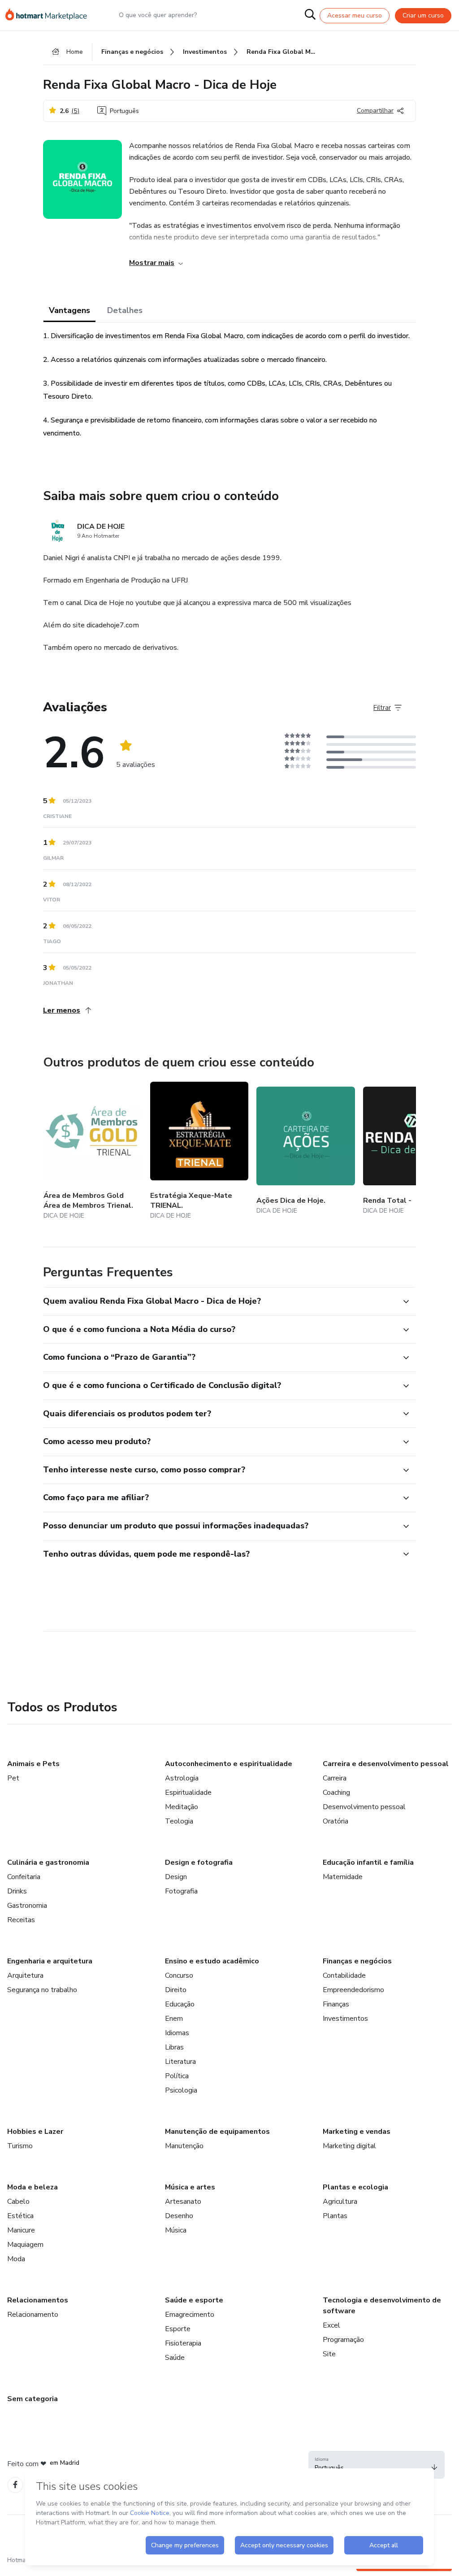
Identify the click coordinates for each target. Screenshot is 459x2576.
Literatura (180, 2062)
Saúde (175, 2358)
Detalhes (125, 310)
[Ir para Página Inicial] (50, 15)
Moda (16, 2259)
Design (176, 1877)
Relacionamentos (38, 2300)
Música (176, 2230)
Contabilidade (344, 1976)
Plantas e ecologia (355, 2187)
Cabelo (18, 2202)
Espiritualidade (188, 1793)
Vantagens (69, 310)
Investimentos (345, 2019)
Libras (174, 2047)
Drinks (17, 1891)
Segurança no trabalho (42, 1990)
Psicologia (181, 2090)
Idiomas (177, 2033)
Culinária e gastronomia (48, 1862)
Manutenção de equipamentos (217, 2132)
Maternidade (343, 1877)
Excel (331, 2325)
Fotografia (181, 1891)
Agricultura (340, 2202)
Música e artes (190, 2187)
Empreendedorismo (353, 1990)
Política (177, 2076)
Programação (343, 2340)
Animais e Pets (33, 1764)
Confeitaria (24, 1877)
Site (329, 2354)
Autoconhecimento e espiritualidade (229, 1764)
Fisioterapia (183, 2343)
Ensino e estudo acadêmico (212, 1961)
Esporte (178, 2329)
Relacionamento (33, 2315)
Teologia (179, 1821)
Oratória (336, 1821)
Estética (20, 2216)
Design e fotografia (199, 1862)
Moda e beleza (32, 2187)
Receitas (21, 1920)
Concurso (179, 1976)
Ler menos (62, 1010)
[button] (220, 1301)
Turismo (20, 2146)
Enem (174, 2019)
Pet (13, 1778)
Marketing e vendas (357, 2132)
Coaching (336, 1793)
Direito (176, 1990)
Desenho (179, 2216)
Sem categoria (32, 2399)
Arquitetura (25, 1976)
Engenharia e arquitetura (50, 1961)
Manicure (21, 2230)
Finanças (336, 2004)
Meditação (182, 1807)
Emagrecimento (190, 2315)
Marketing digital (349, 2146)
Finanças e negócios (357, 1961)
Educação (180, 2004)
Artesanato (183, 2202)
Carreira (335, 1778)
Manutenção (184, 2146)
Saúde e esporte (194, 2300)
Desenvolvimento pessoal (364, 1807)
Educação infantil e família (368, 1862)
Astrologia (182, 1778)
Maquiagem (25, 2245)
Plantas (335, 2216)
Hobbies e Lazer (35, 2132)
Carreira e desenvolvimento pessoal (386, 1764)
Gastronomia (27, 1906)
